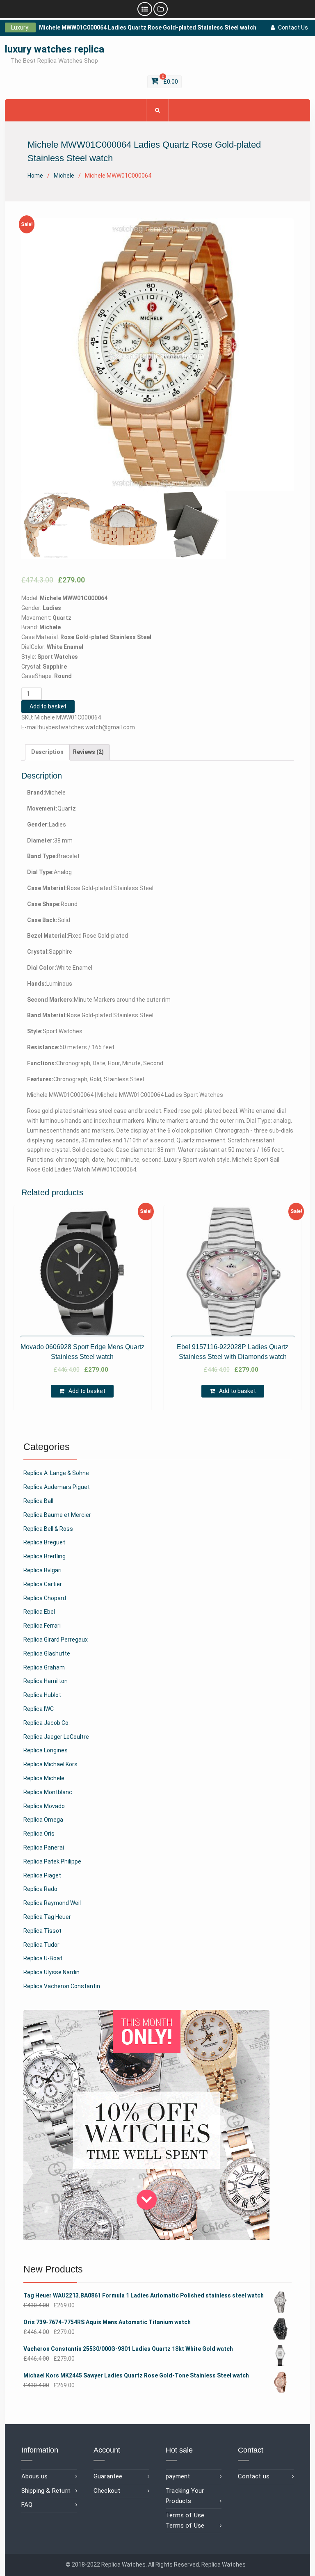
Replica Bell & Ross (48, 1529)
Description (47, 752)
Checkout (107, 2491)
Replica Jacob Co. (47, 1723)
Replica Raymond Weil (52, 1903)
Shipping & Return (46, 2491)
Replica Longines (46, 1750)
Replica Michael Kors (50, 1764)
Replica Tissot (42, 1931)
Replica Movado (44, 1806)
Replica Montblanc (48, 1792)
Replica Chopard (45, 1598)
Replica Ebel (39, 1612)
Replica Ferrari (42, 1626)
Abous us (35, 2476)
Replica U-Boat (43, 1958)
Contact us (254, 2476)
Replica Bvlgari (42, 1570)
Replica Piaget (42, 1875)
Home (35, 176)
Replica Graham (44, 1667)
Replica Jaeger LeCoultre (56, 1737)
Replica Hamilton (46, 1681)
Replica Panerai (44, 1848)
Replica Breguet (44, 1542)
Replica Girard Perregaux (56, 1640)
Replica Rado (40, 1889)
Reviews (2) (88, 752)
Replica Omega (43, 1820)
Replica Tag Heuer (47, 1917)
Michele (64, 176)
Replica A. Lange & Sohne (56, 1473)
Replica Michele (44, 1778)
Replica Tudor (41, 1945)
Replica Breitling (45, 1556)
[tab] (47, 752)
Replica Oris (39, 1834)
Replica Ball (38, 1501)
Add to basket (48, 706)
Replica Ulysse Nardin (51, 1972)
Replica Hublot (42, 1695)
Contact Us (293, 27)
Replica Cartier (43, 1584)
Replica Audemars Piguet (57, 1487)
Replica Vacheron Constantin (62, 1986)
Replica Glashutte (47, 1653)
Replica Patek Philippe (52, 1861)
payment (178, 2476)
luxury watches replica (55, 49)
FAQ (27, 2505)
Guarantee (108, 2476)
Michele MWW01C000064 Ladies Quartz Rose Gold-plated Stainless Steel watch (148, 27)
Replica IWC (39, 1709)
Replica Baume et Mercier (57, 1515)
